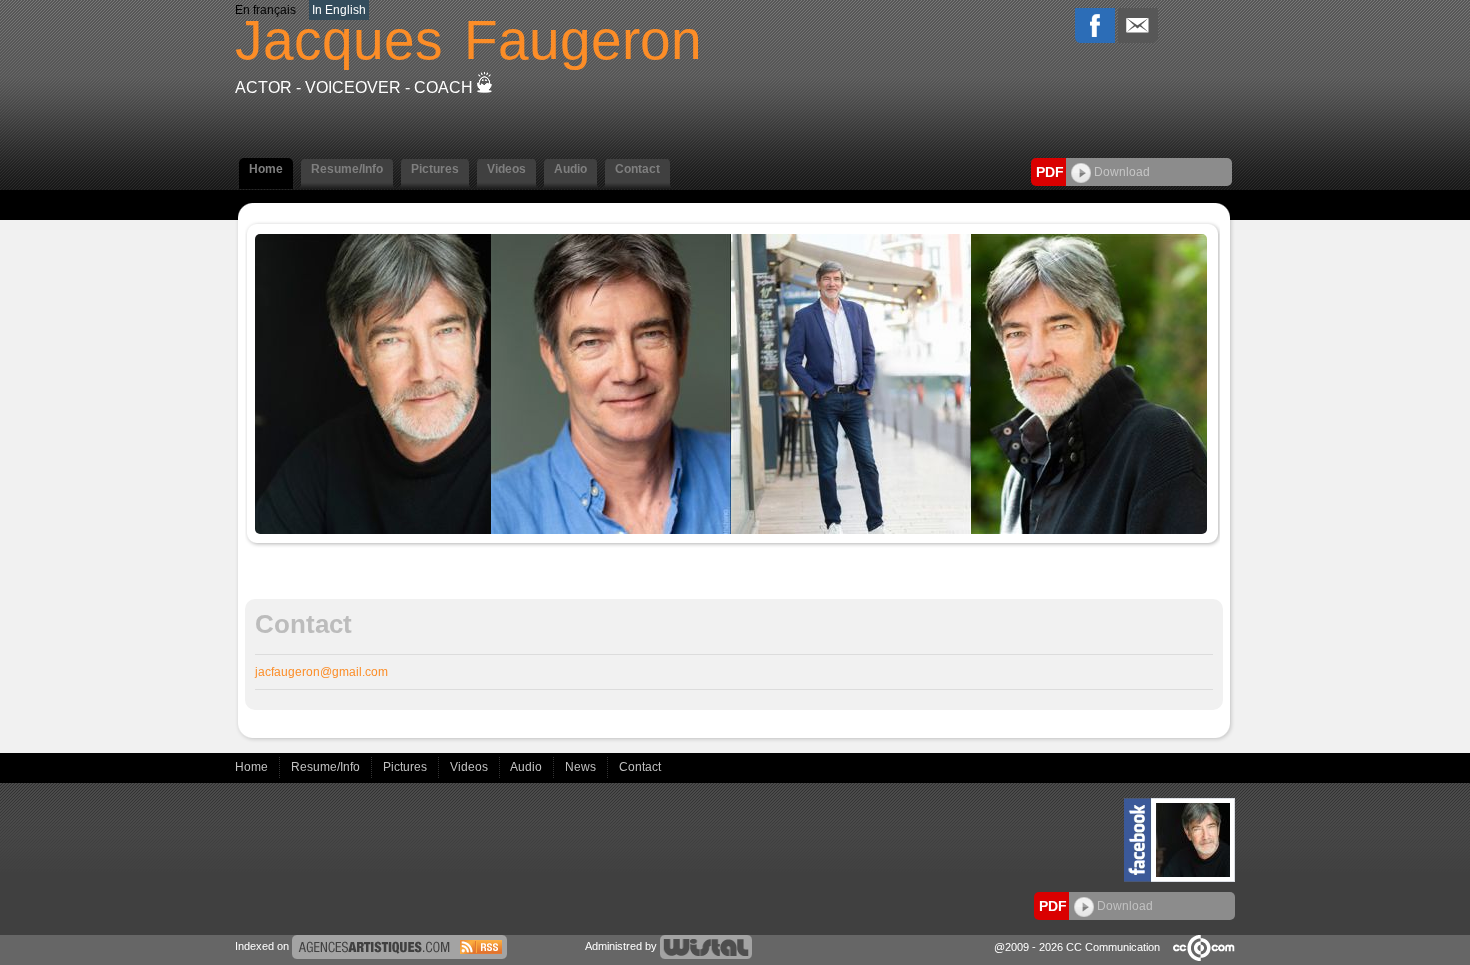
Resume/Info (327, 767)
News (582, 767)
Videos (470, 767)
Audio (527, 767)
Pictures (406, 767)
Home (253, 767)
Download (1120, 172)
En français (265, 10)
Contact (640, 767)
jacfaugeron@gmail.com (321, 672)
